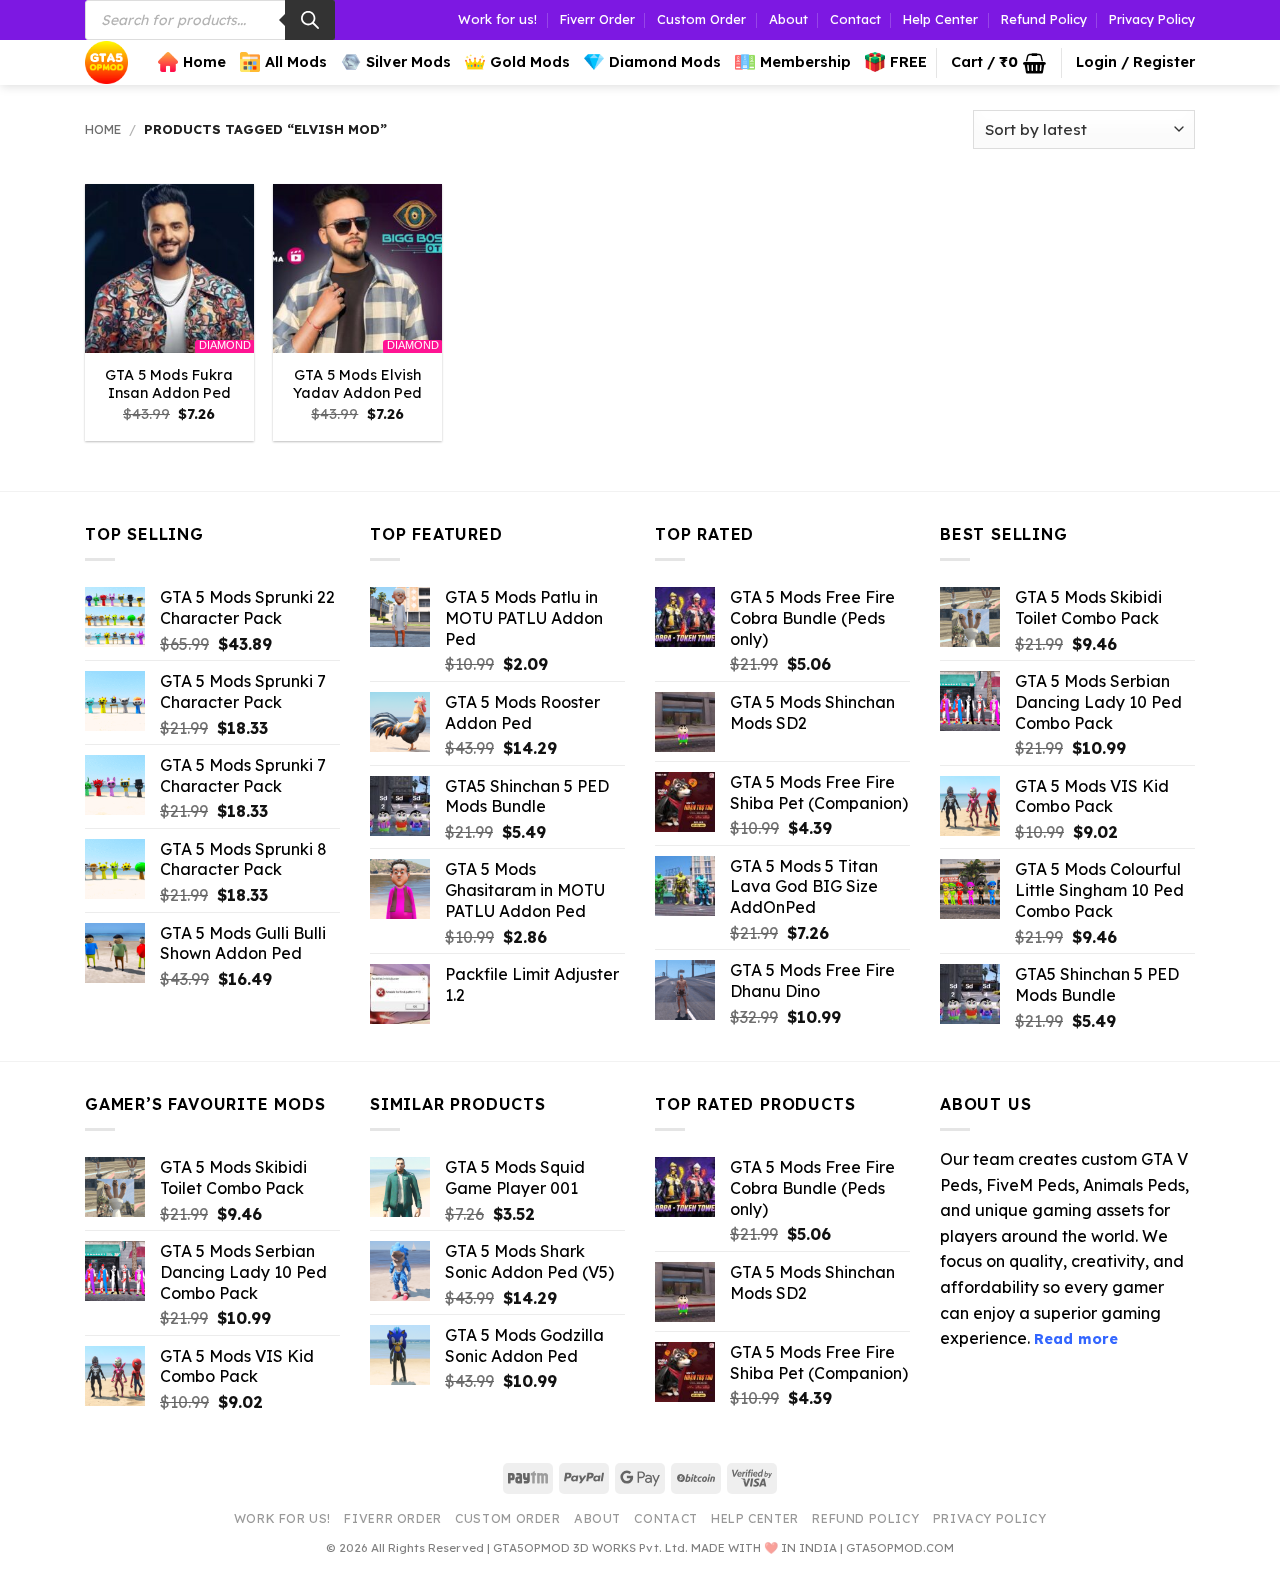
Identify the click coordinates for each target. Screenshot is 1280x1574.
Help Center (940, 19)
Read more (1076, 1339)
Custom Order (701, 19)
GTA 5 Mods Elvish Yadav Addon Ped (357, 384)
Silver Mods (408, 62)
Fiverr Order (597, 19)
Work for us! (497, 19)
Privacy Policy (1152, 19)
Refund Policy (1044, 19)
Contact (855, 19)
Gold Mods (530, 62)
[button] (998, 63)
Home (204, 62)
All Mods (296, 62)
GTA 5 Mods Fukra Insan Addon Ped (169, 384)
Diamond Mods (665, 62)
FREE (908, 62)
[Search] (310, 20)
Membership (805, 62)
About (788, 19)
